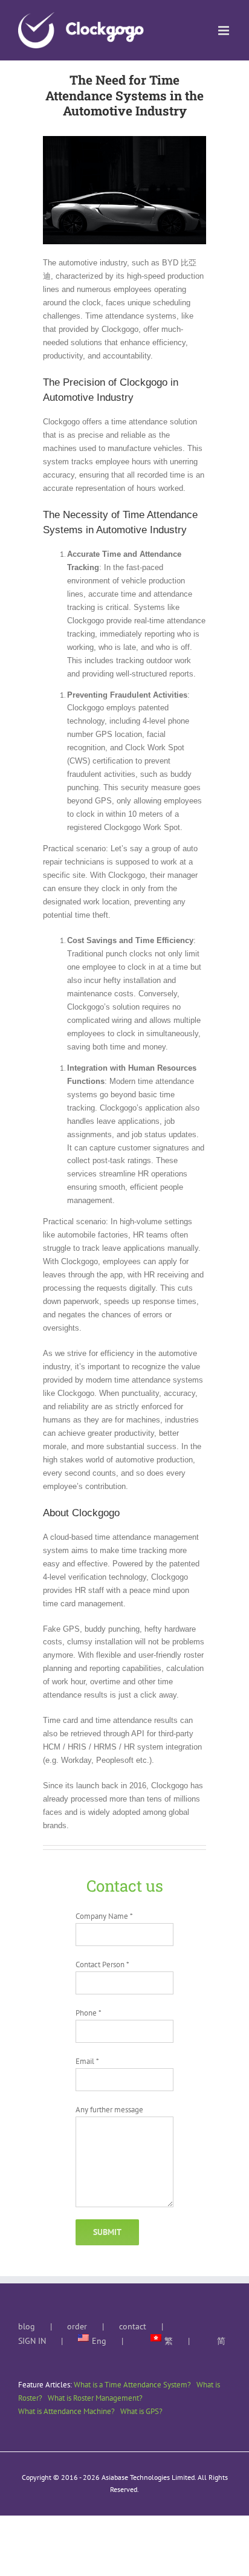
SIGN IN (32, 2341)
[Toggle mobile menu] (225, 31)
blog (27, 2326)
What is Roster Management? (95, 2398)
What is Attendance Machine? (66, 2411)
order (77, 2326)
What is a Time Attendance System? (132, 2385)
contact (133, 2326)
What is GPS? (141, 2411)
